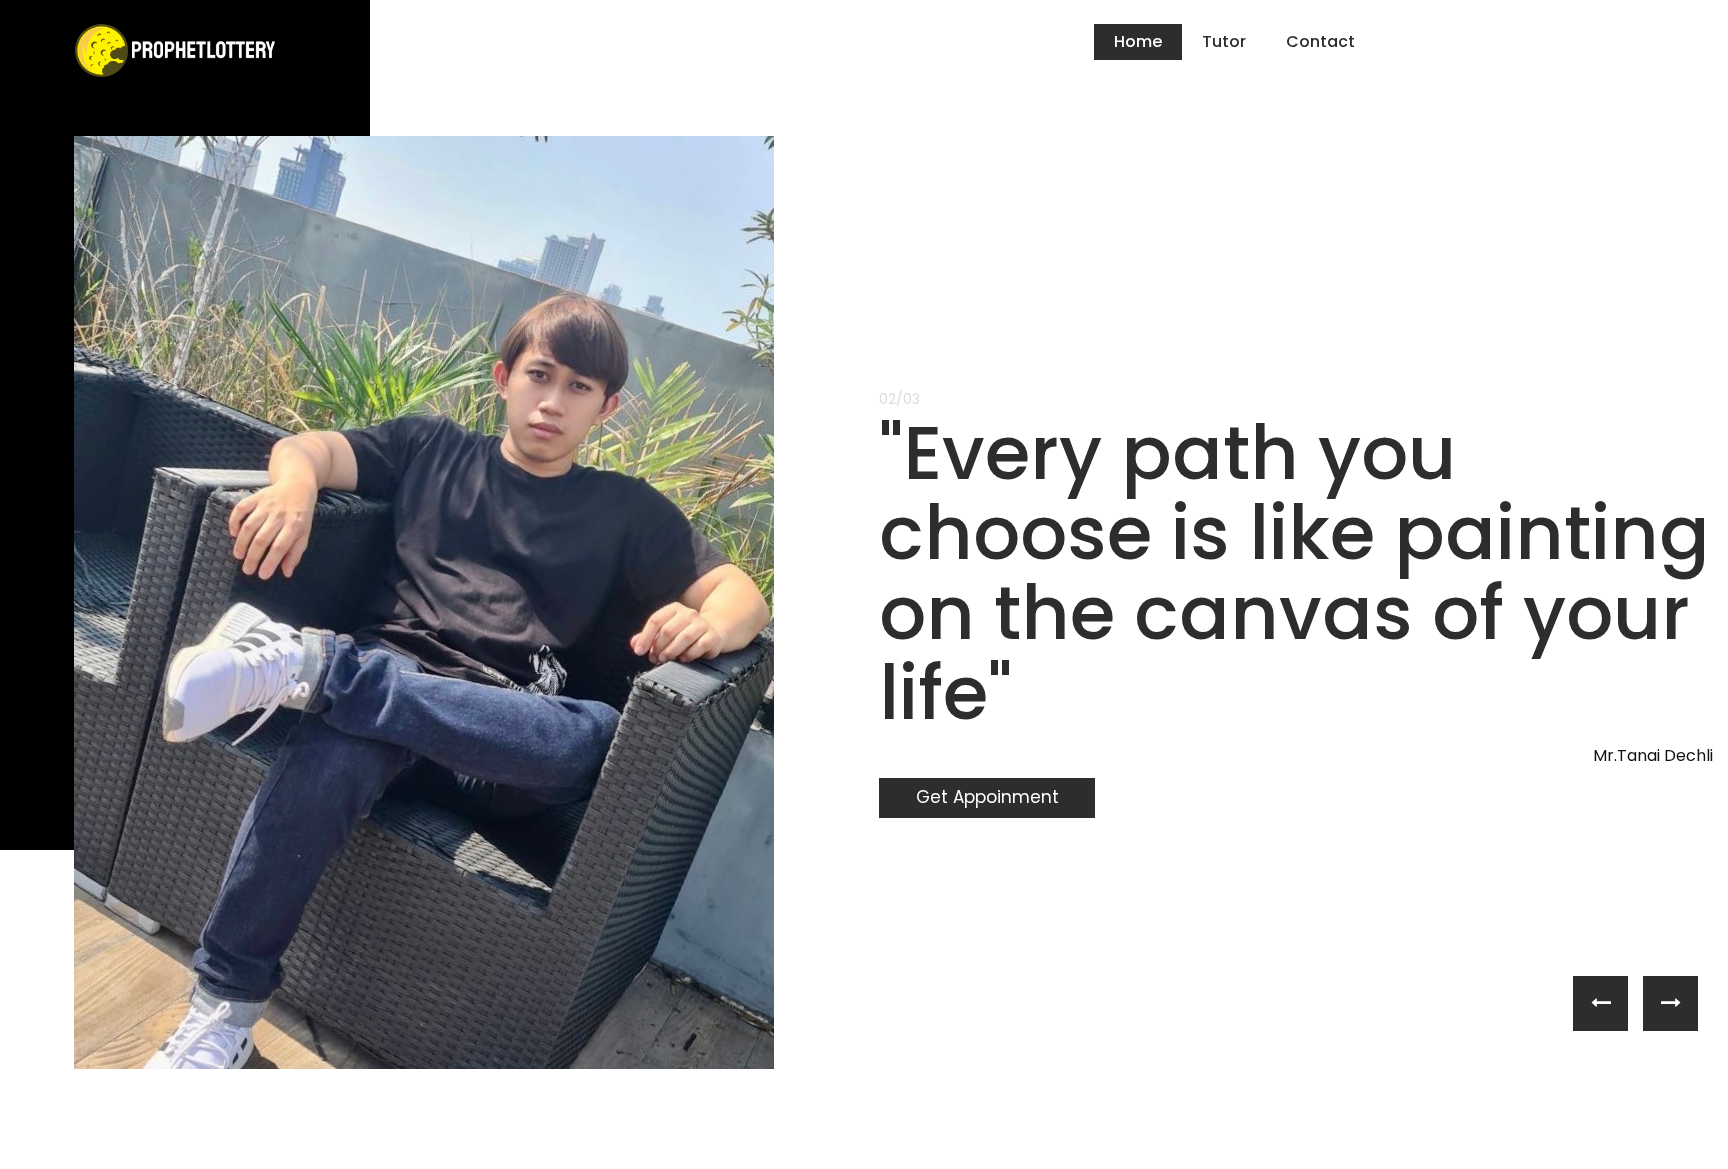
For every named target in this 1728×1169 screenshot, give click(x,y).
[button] (1600, 1003)
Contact (1320, 41)
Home (1138, 41)
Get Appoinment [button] (987, 797)
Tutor (1224, 41)
